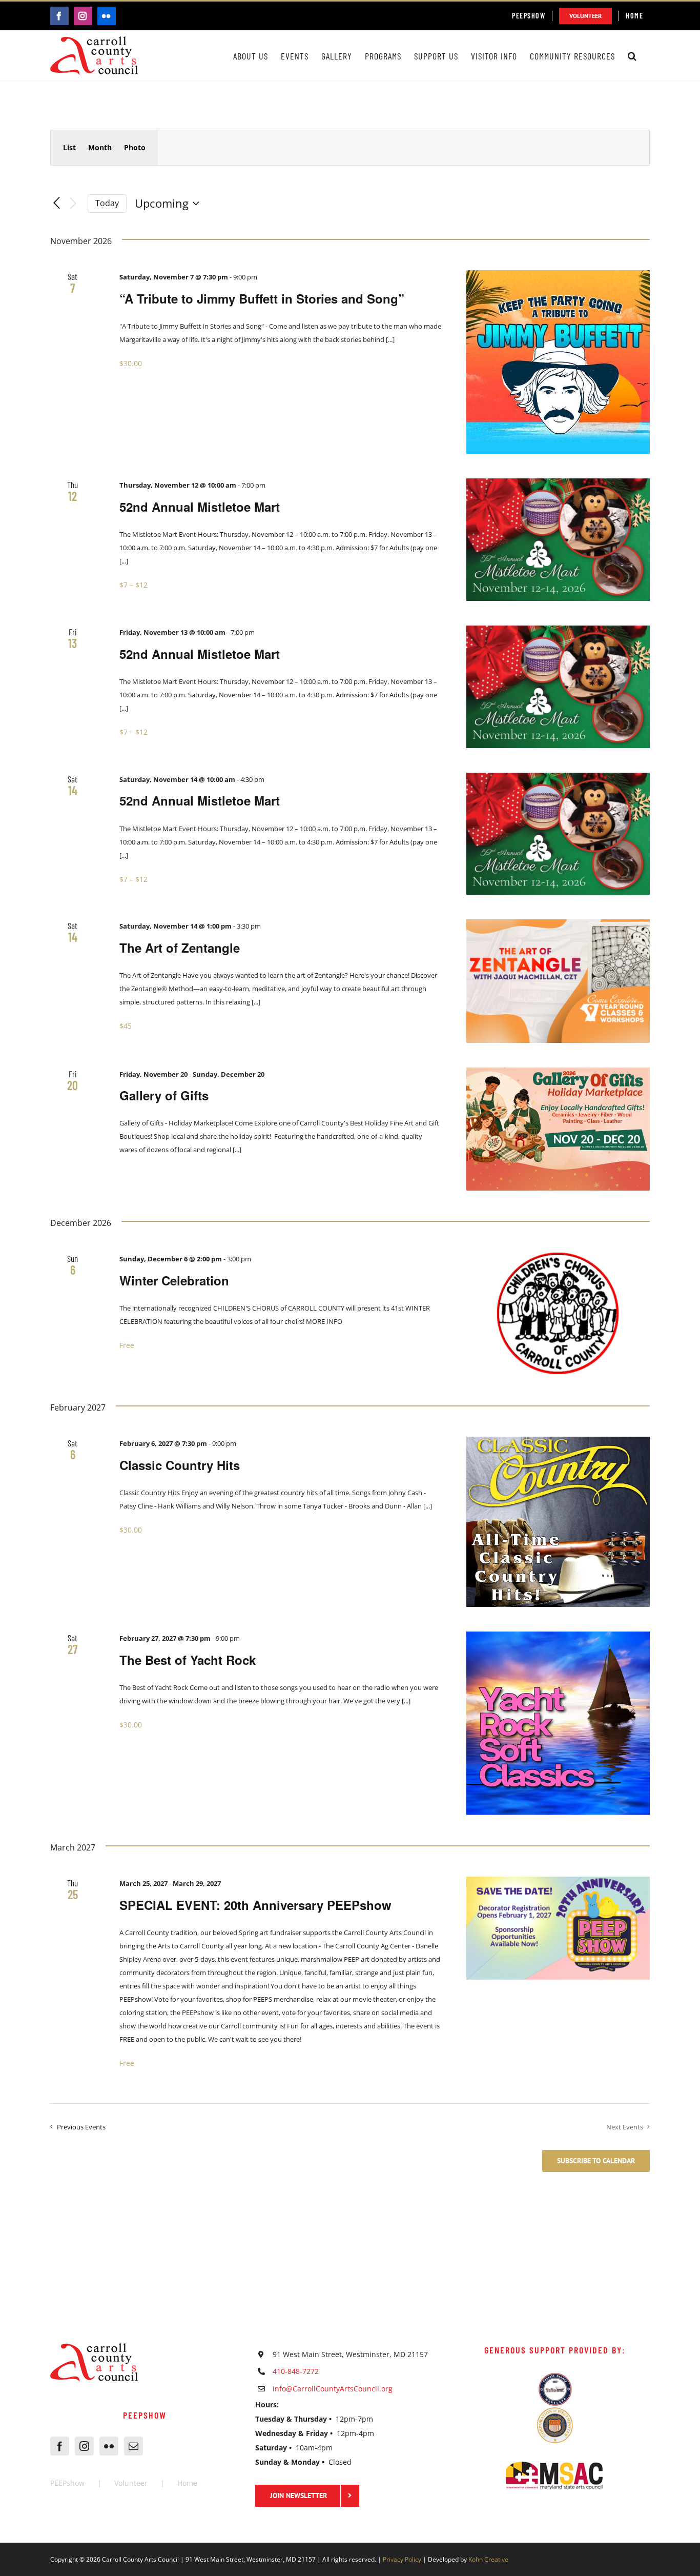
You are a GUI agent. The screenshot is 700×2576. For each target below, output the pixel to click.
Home (187, 2483)
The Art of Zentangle (180, 948)
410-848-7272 (296, 2371)
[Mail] (133, 2446)
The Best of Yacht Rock (188, 1660)
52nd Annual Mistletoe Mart (200, 507)
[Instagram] (84, 2446)
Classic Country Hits (180, 1465)
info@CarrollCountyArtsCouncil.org (333, 2389)
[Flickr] (109, 2446)
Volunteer (131, 2483)
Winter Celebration (174, 1280)
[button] (632, 56)
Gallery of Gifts (164, 1095)
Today (107, 203)
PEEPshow (67, 2483)
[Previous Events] (56, 204)
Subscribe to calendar (596, 2161)
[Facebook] (60, 2446)
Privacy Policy (402, 2559)
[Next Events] (73, 204)
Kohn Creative (488, 2559)
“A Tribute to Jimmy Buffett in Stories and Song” (262, 298)
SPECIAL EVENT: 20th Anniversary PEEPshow (255, 1905)
